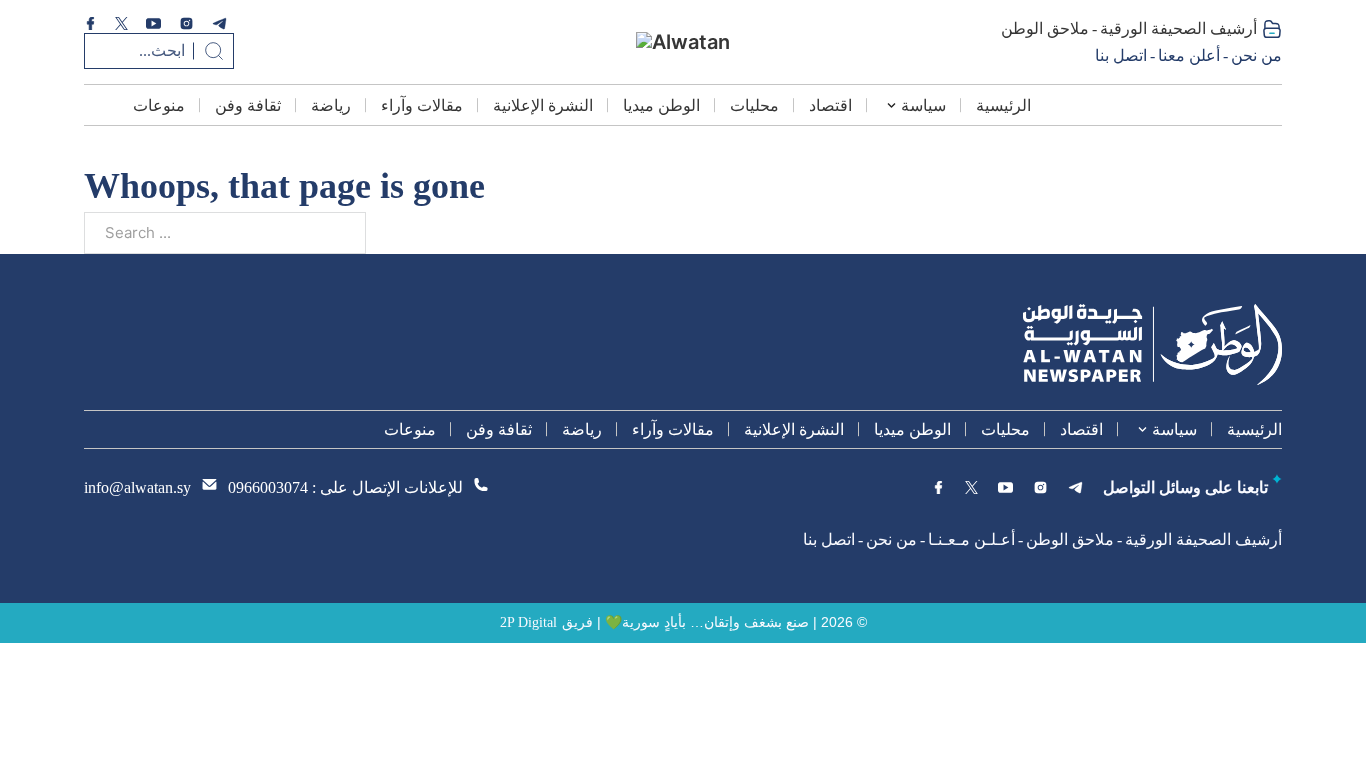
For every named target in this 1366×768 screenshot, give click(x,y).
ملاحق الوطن (1045, 28)
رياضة (331, 105)
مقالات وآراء (422, 105)
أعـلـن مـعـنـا (971, 539)
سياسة (923, 105)
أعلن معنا (1189, 55)
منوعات (159, 105)
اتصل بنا (1121, 55)
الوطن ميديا (661, 105)
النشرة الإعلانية (543, 105)
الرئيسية (1003, 105)
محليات (754, 105)
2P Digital (528, 622)
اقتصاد (830, 105)
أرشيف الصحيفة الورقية (1178, 28)
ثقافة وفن (248, 105)
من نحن (1256, 55)
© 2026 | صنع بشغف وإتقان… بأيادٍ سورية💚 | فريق (714, 622)
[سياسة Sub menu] (891, 105)
